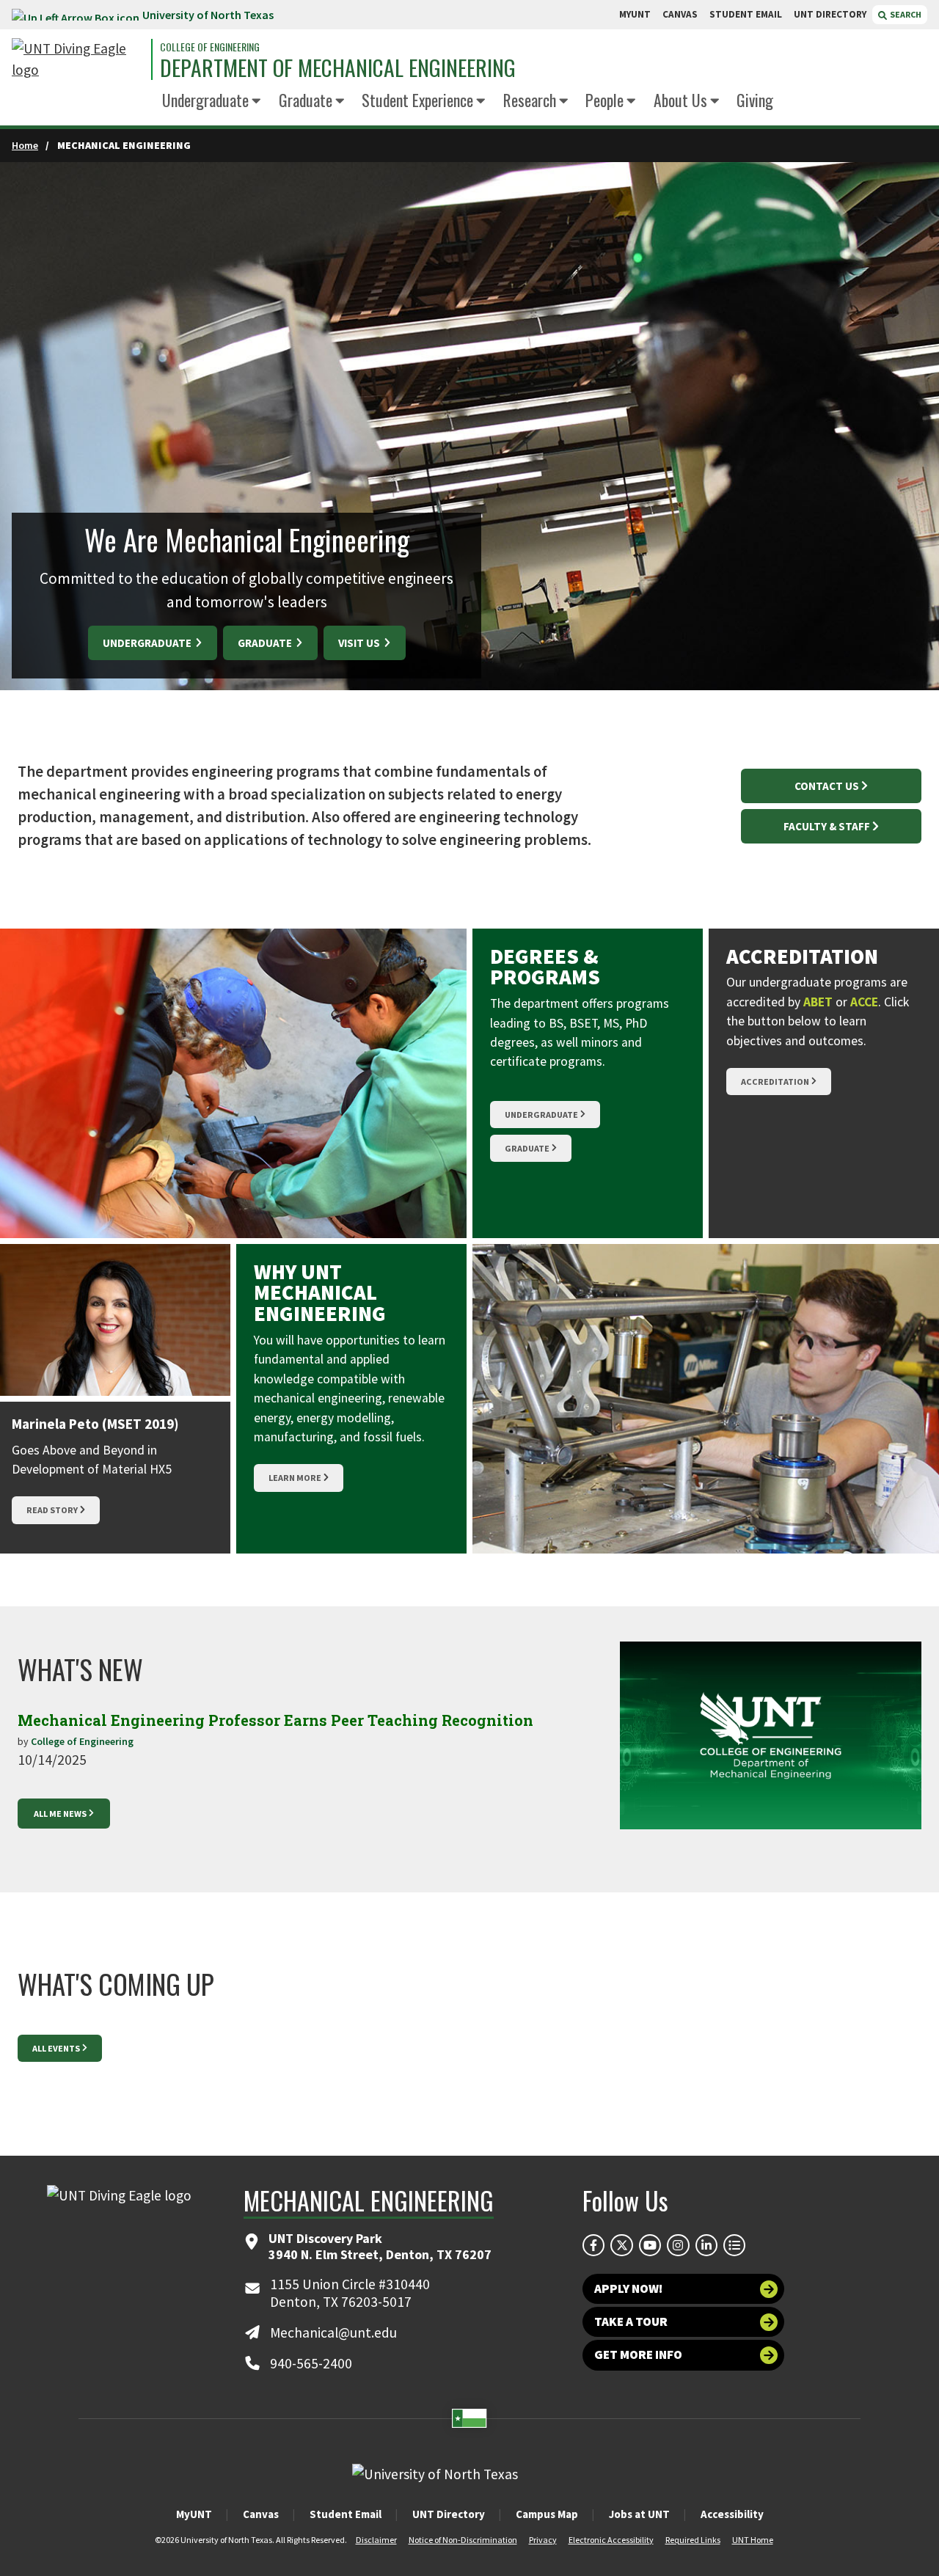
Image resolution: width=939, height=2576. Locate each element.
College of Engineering (210, 47)
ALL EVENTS (56, 2048)
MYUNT (635, 14)
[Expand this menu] (256, 102)
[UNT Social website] (734, 2245)
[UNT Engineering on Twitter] (621, 2245)
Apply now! (628, 2288)
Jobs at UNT (639, 2514)
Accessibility (732, 2514)
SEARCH (905, 14)
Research (530, 100)
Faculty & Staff (827, 826)
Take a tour (631, 2321)
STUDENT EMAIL (746, 14)
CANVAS (680, 14)
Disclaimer (376, 2540)
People (604, 100)
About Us (680, 100)
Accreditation (775, 1082)
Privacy (543, 2540)
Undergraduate (205, 100)
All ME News (60, 1814)
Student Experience (417, 100)
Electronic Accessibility (611, 2540)
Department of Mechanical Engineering (338, 68)
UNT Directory (449, 2514)
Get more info (638, 2354)
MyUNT (194, 2514)
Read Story (52, 1510)
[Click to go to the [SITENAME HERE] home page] (78, 59)
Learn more (295, 1478)
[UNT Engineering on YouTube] (650, 2245)
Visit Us (360, 643)
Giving (755, 100)
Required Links (693, 2540)
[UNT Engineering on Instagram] (678, 2245)
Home (25, 145)
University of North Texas (208, 15)
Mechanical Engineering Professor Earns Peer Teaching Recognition (275, 1720)
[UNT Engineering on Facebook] (593, 2245)
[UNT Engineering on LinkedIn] (706, 2245)
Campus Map (547, 2514)
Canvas (261, 2514)
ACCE (864, 1002)
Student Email (346, 2514)
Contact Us (827, 786)
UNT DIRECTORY (830, 14)
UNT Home (753, 2540)
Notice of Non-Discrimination (463, 2540)
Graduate (306, 100)
